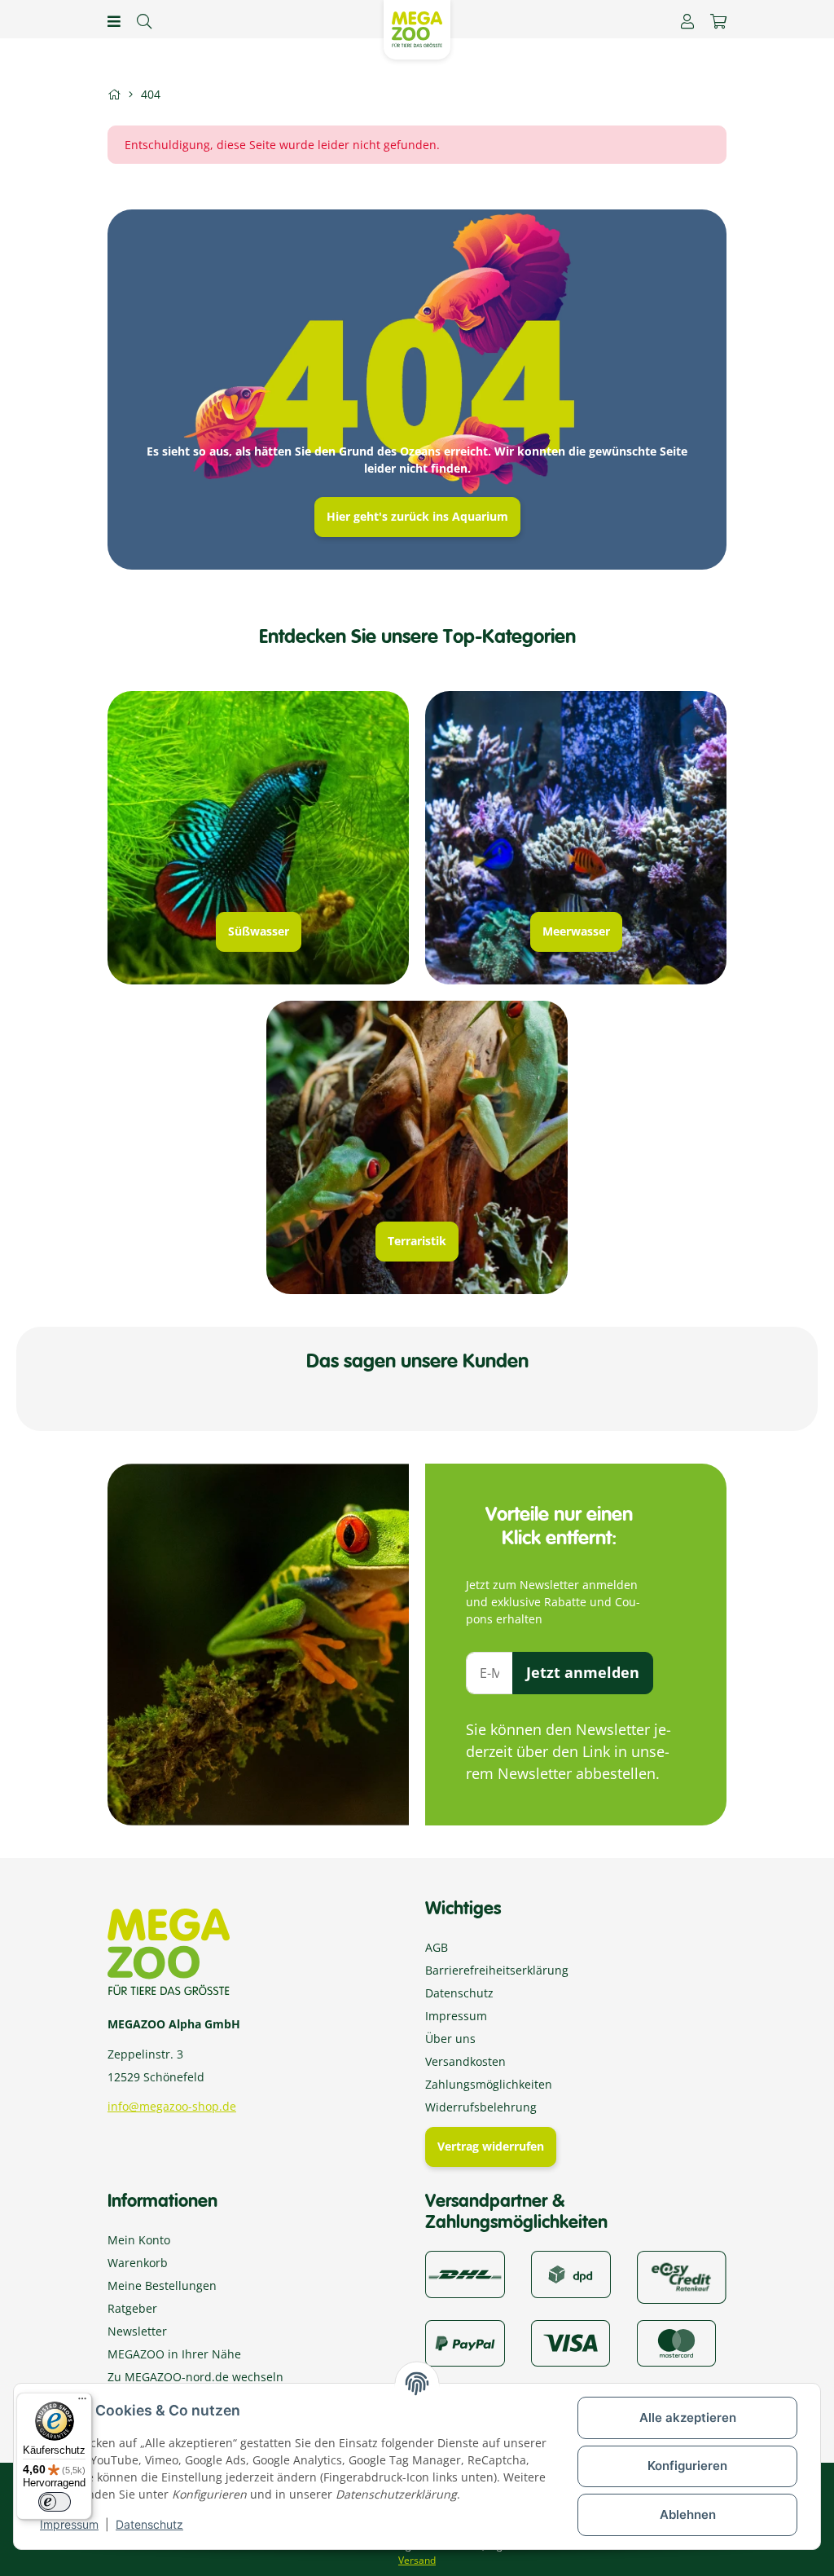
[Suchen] (144, 21)
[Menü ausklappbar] (114, 21)
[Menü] (82, 2402)
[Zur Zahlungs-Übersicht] (682, 2276)
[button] (687, 21)
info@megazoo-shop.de (172, 2106)
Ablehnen (688, 2514)
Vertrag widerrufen (491, 2146)
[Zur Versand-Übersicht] (465, 2273)
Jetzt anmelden (583, 1672)
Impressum (69, 2524)
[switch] (55, 2502)
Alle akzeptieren (688, 2417)
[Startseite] (114, 94)
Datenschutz (149, 2524)
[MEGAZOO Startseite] (417, 28)
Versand (417, 2560)
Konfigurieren (687, 2466)
